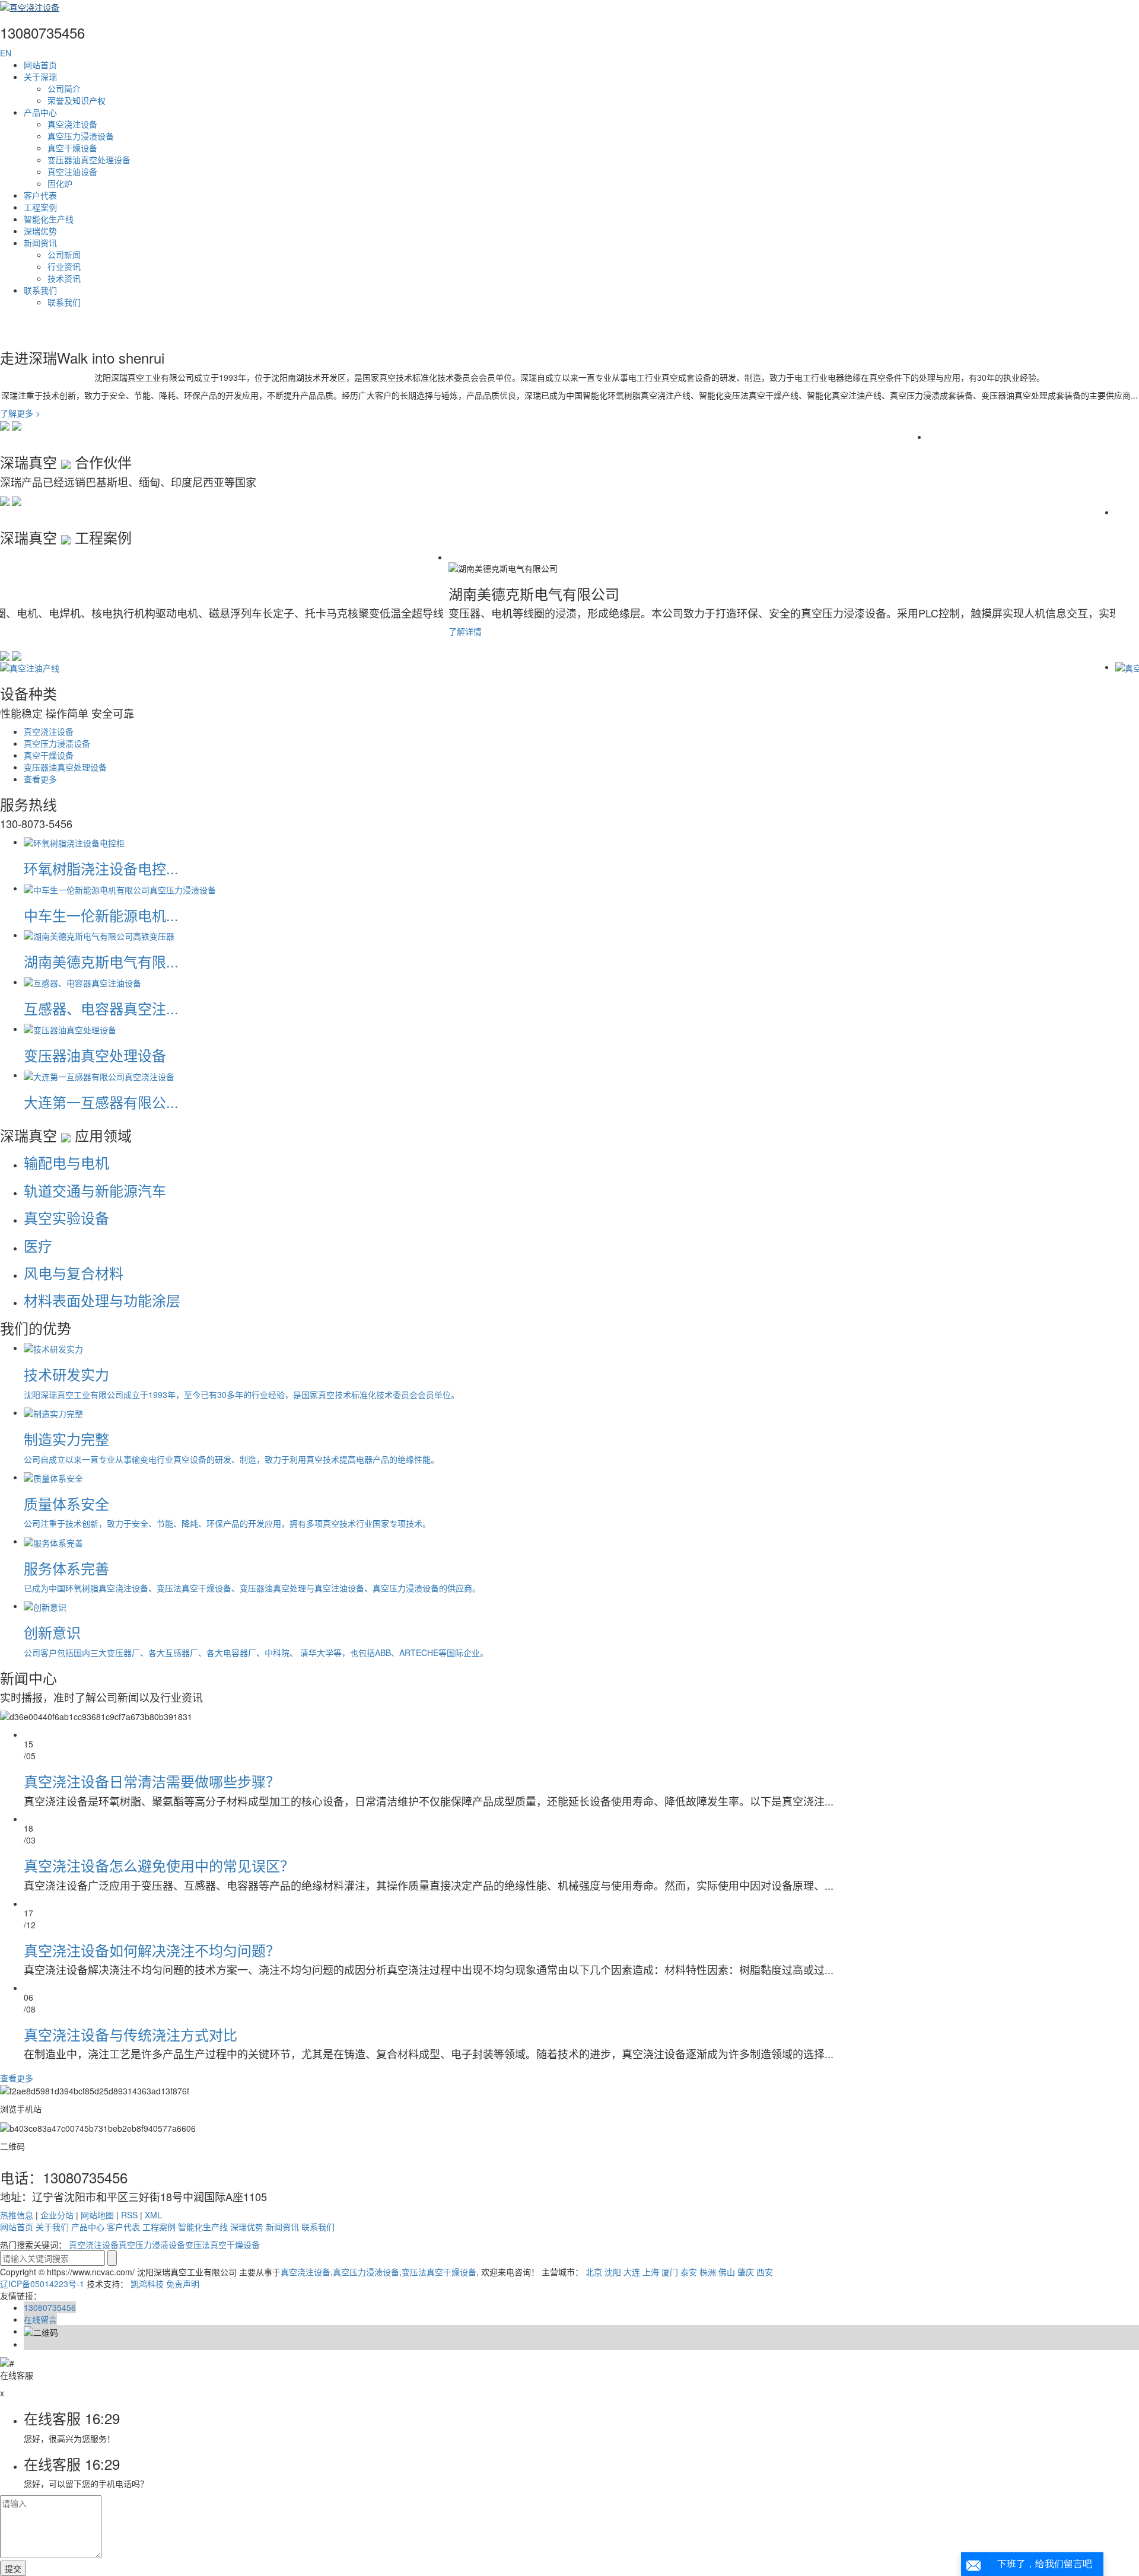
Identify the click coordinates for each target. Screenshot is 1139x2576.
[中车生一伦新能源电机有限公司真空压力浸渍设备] (120, 888)
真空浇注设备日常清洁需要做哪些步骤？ (152, 1781)
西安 (765, 2272)
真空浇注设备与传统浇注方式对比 (131, 2034)
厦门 (670, 2272)
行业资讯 (64, 266)
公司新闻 (64, 254)
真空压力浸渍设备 (81, 136)
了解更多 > (20, 413)
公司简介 (64, 88)
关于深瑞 (40, 77)
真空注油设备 (72, 171)
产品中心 (40, 112)
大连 (632, 2272)
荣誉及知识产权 (77, 100)
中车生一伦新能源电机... (101, 915)
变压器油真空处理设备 (89, 160)
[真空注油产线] (30, 667)
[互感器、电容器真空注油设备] (82, 982)
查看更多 (40, 779)
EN (6, 53)
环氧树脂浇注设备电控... (101, 868)
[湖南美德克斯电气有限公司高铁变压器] (99, 935)
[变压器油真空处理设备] (70, 1029)
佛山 (727, 2272)
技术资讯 (64, 278)
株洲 (708, 2272)
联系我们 (40, 290)
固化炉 (60, 183)
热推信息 (17, 2215)
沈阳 (613, 2272)
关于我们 (52, 2227)
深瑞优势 (40, 231)
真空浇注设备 (72, 124)
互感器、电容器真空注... (101, 1008)
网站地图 (97, 2215)
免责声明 (183, 2284)
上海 (651, 2272)
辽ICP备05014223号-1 (42, 2284)
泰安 (689, 2272)
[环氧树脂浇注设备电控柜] (74, 842)
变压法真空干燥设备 (222, 2244)
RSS (129, 2215)
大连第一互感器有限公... (101, 1102)
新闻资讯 (40, 243)
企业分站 (57, 2215)
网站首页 (40, 65)
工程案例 (40, 207)
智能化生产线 (49, 219)
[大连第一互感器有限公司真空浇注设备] (99, 1075)
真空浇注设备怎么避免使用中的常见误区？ (159, 1865)
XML (153, 2215)
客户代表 (40, 195)
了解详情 (17, 631)
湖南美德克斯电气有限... (101, 961)
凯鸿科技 (147, 2284)
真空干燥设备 (72, 148)
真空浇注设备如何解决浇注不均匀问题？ (152, 1950)
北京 (594, 2272)
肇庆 (746, 2272)
